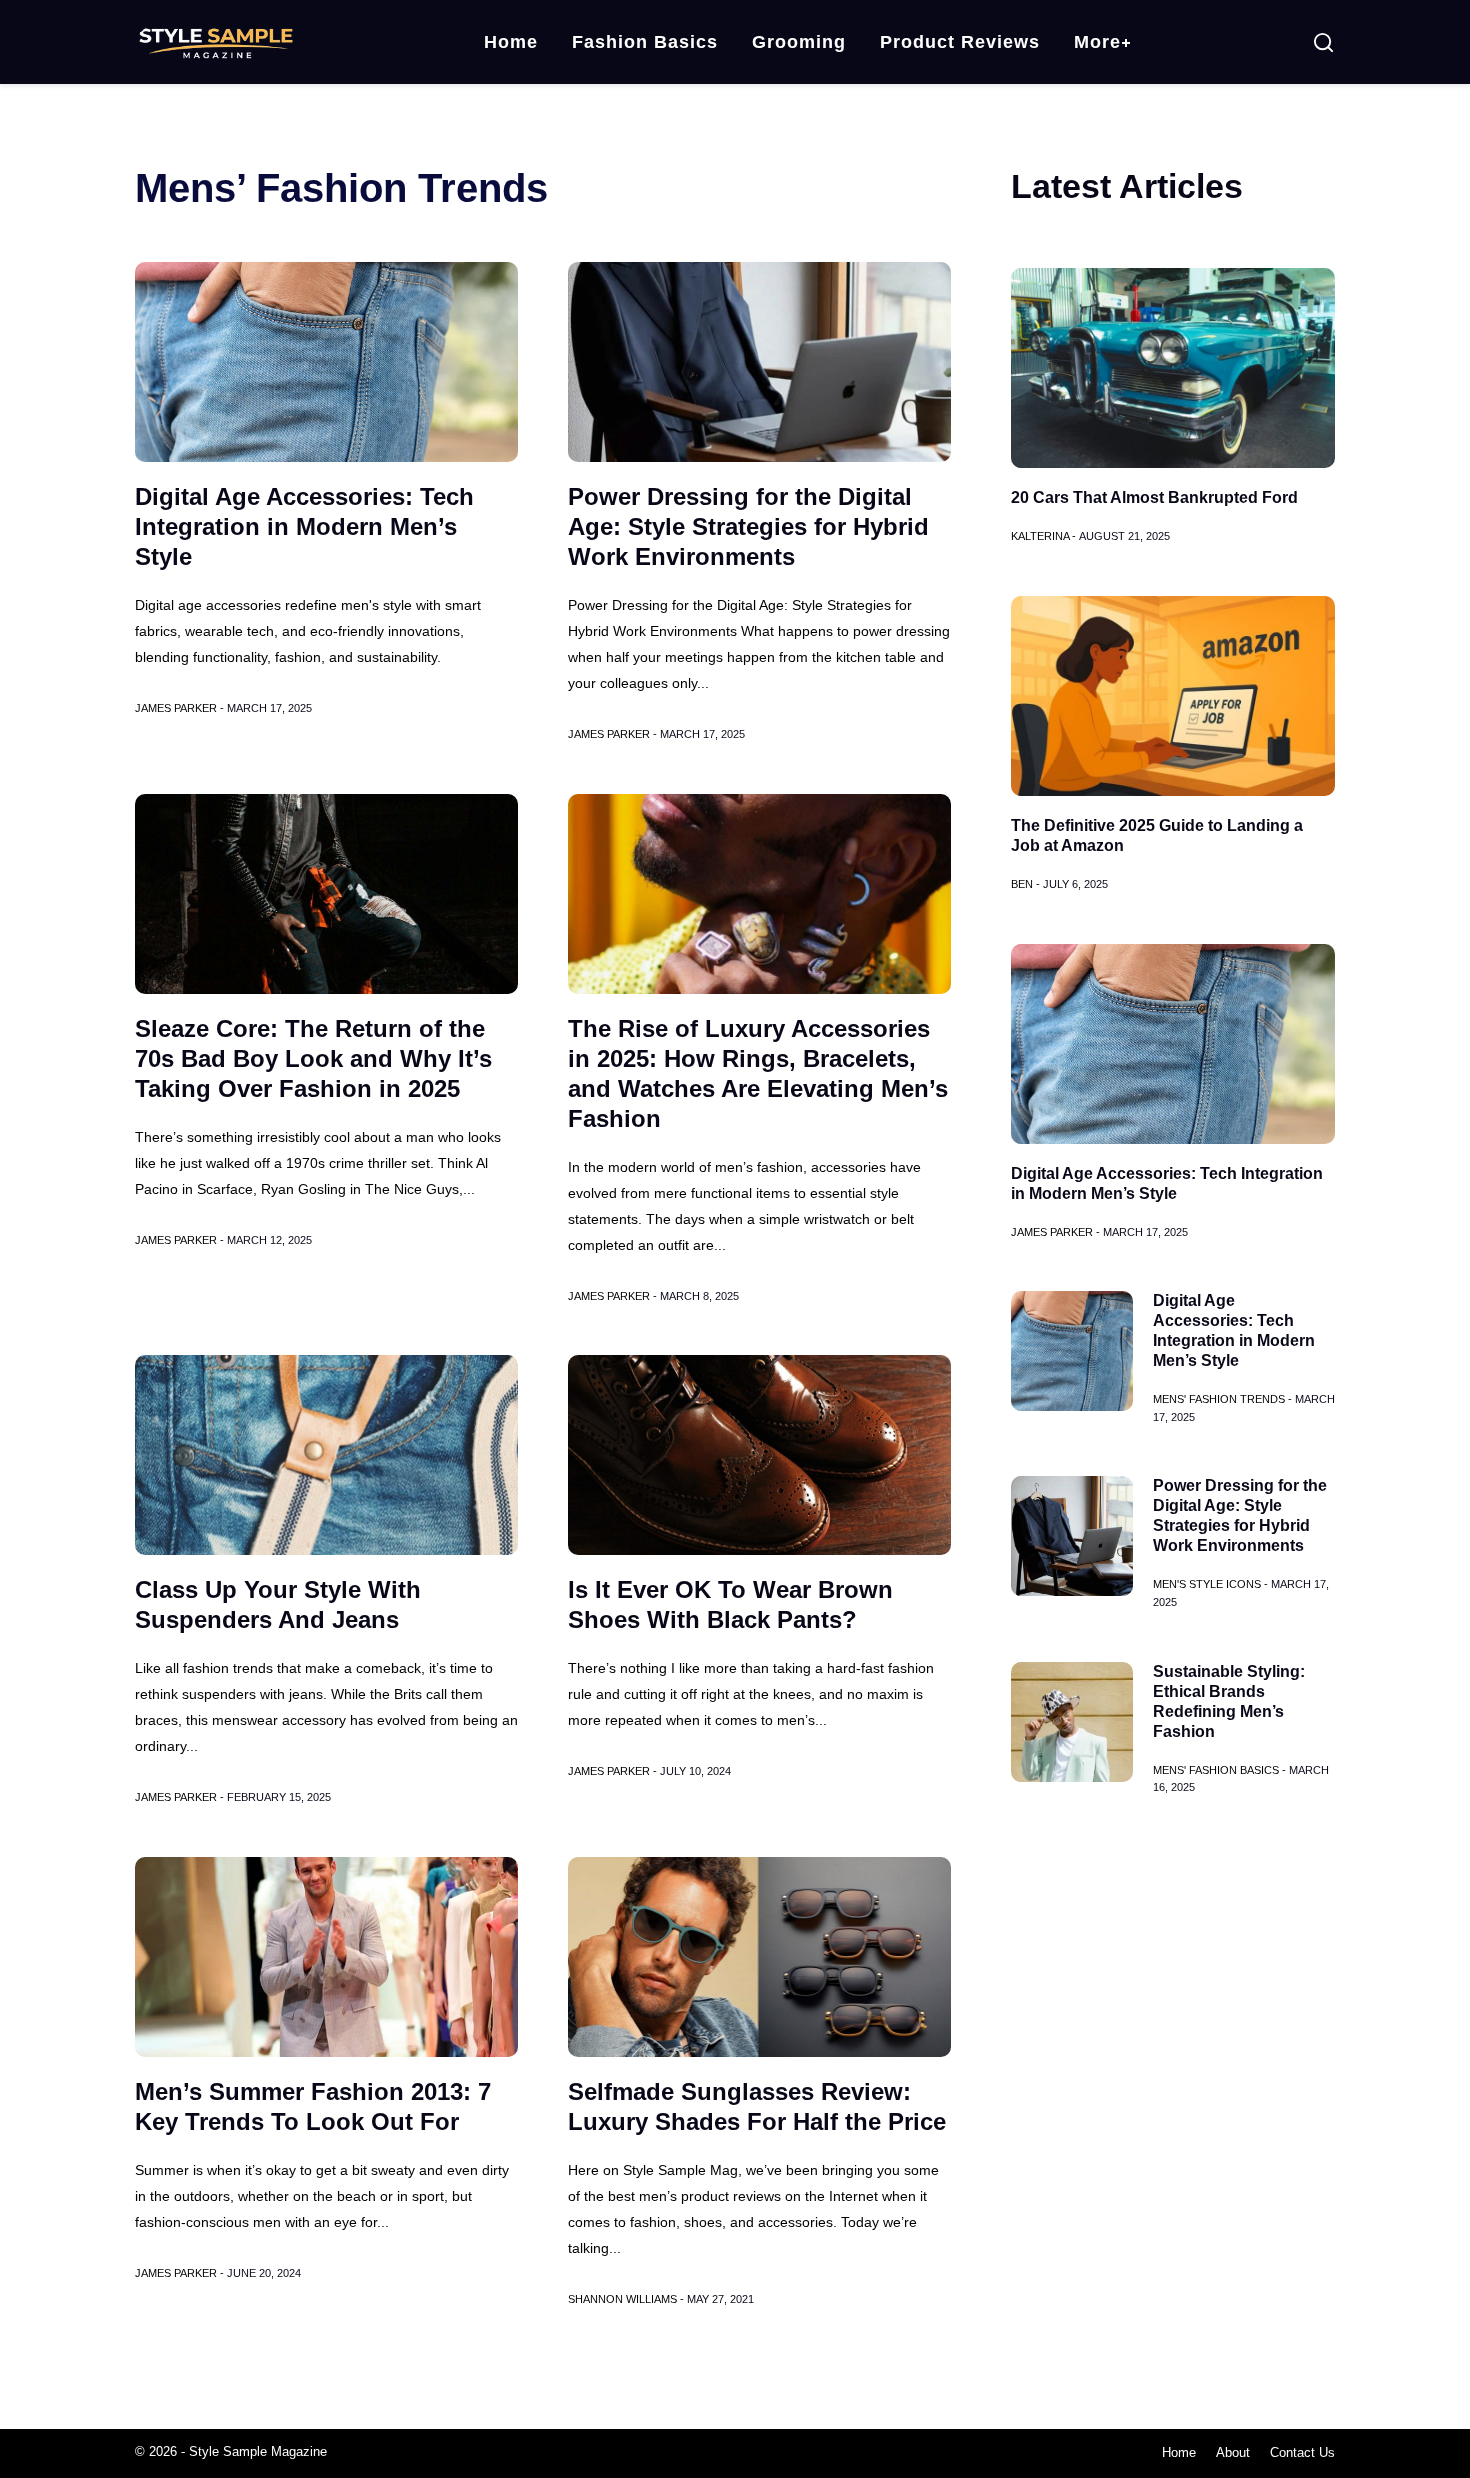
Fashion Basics (645, 42)
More (1097, 42)
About (1233, 2452)
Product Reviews (960, 42)
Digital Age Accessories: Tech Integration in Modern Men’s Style (304, 526)
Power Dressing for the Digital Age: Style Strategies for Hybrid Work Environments (748, 526)
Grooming (799, 42)
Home (511, 42)
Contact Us (1302, 2452)
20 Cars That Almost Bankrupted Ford (1154, 497)
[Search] (1323, 42)
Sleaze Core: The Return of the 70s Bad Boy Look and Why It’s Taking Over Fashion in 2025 (313, 1058)
